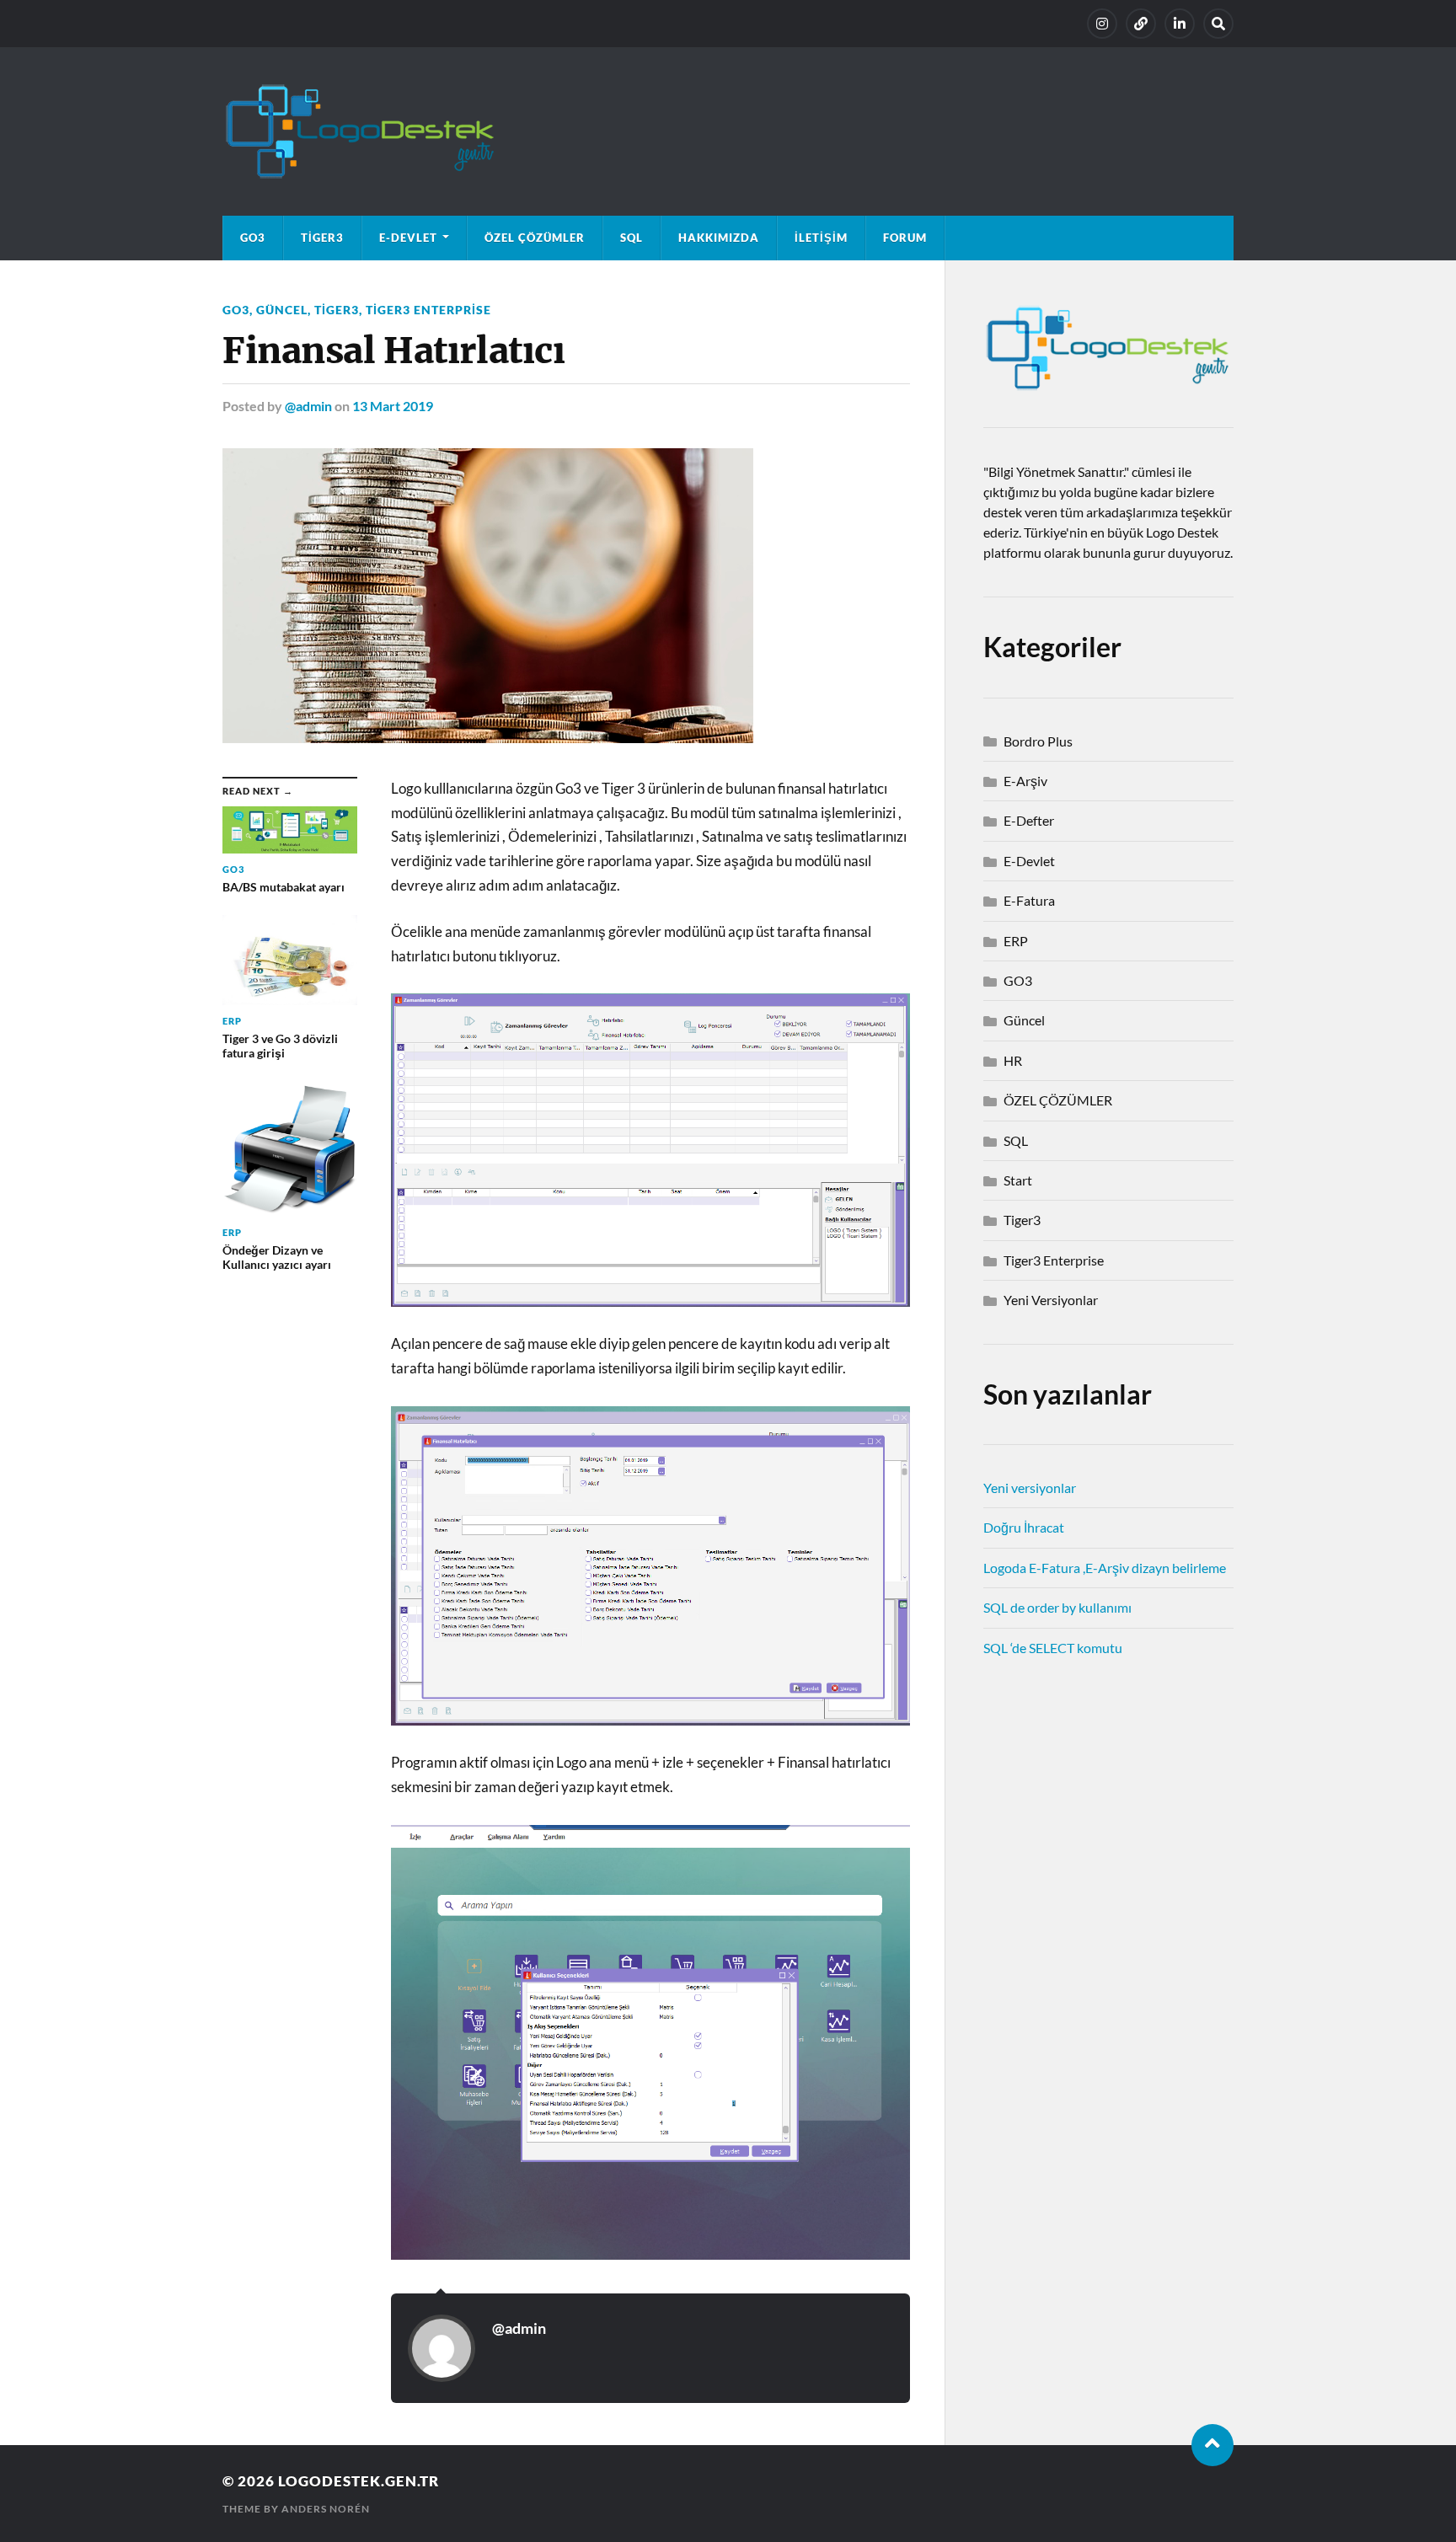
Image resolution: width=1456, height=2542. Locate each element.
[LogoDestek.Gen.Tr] (728, 131)
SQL (632, 238)
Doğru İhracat (1024, 1527)
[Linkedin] (1180, 24)
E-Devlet (408, 238)
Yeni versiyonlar (1030, 1488)
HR (1013, 1060)
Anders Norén (326, 2509)
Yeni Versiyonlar (1051, 1300)
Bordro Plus (1038, 741)
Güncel (282, 310)
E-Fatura (1029, 900)
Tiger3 (322, 238)
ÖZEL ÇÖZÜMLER (535, 238)
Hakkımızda (719, 238)
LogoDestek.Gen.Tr (359, 2481)
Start (1018, 1180)
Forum (905, 238)
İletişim (821, 238)
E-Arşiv (1025, 781)
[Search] (1218, 24)
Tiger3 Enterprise (428, 310)
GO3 (253, 238)
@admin (308, 406)
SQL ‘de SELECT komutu (1053, 1648)
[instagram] (1102, 24)
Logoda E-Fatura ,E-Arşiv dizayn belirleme (1105, 1568)
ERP (1016, 941)
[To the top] (1212, 2445)
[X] (1141, 24)
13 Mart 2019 (393, 406)
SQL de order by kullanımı (1057, 1607)
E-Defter (1029, 820)
